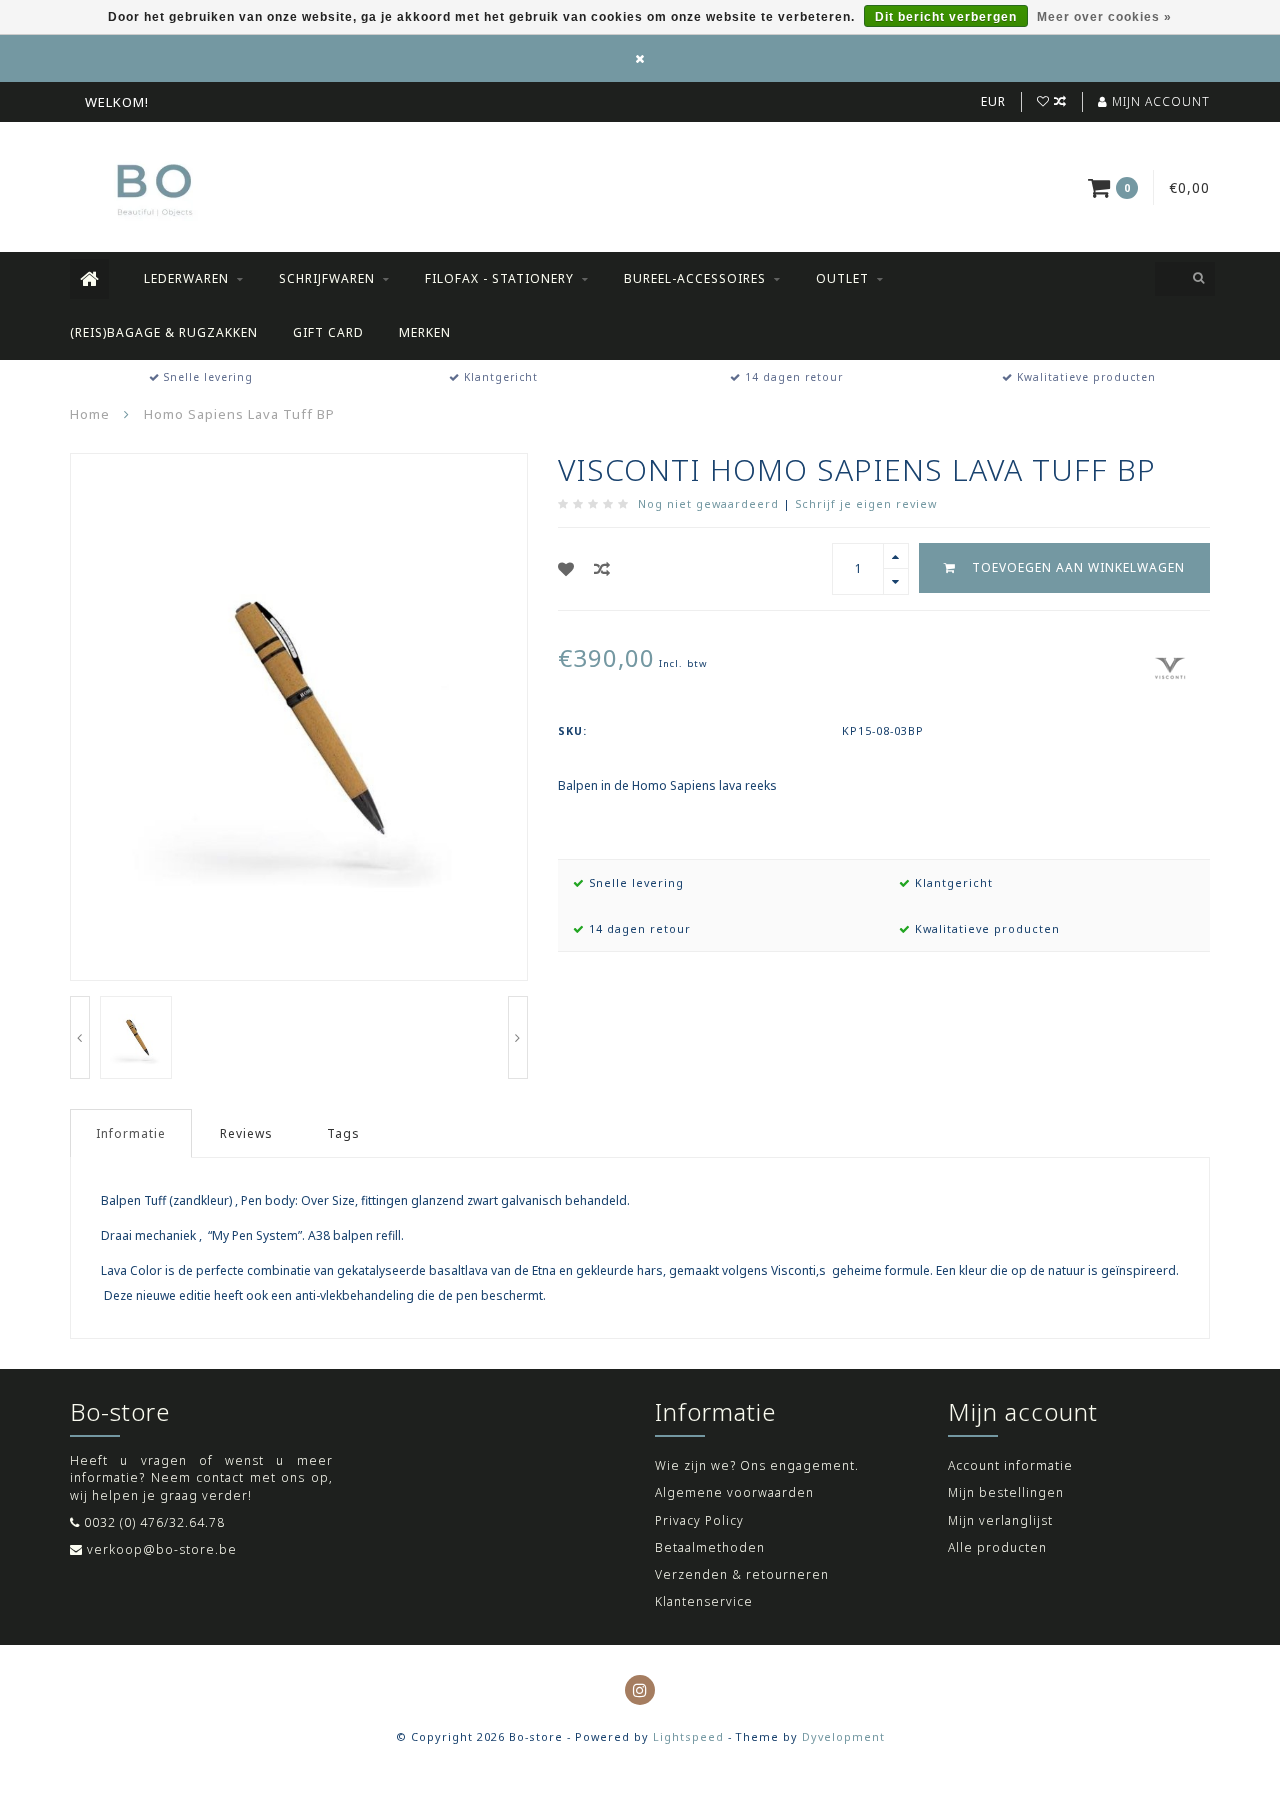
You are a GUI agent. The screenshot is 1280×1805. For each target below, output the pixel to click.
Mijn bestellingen (1006, 1492)
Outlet (842, 278)
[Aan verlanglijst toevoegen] (566, 569)
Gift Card (328, 332)
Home (90, 414)
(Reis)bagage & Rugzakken (164, 332)
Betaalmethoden (710, 1547)
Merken (425, 332)
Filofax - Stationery (499, 278)
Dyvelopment (843, 1736)
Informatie (131, 1133)
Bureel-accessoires (695, 278)
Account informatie (1010, 1465)
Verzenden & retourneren (742, 1574)
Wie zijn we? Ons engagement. (757, 1465)
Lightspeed (688, 1736)
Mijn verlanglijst (1000, 1520)
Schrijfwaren (327, 278)
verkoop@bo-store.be (162, 1549)
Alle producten (997, 1547)
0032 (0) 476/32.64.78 (154, 1522)
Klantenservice (704, 1601)
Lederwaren (186, 278)
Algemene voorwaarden (734, 1492)
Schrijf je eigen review (866, 503)
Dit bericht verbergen (946, 17)
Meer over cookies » (1104, 17)
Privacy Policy (699, 1520)
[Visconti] (1170, 665)
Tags (343, 1133)
